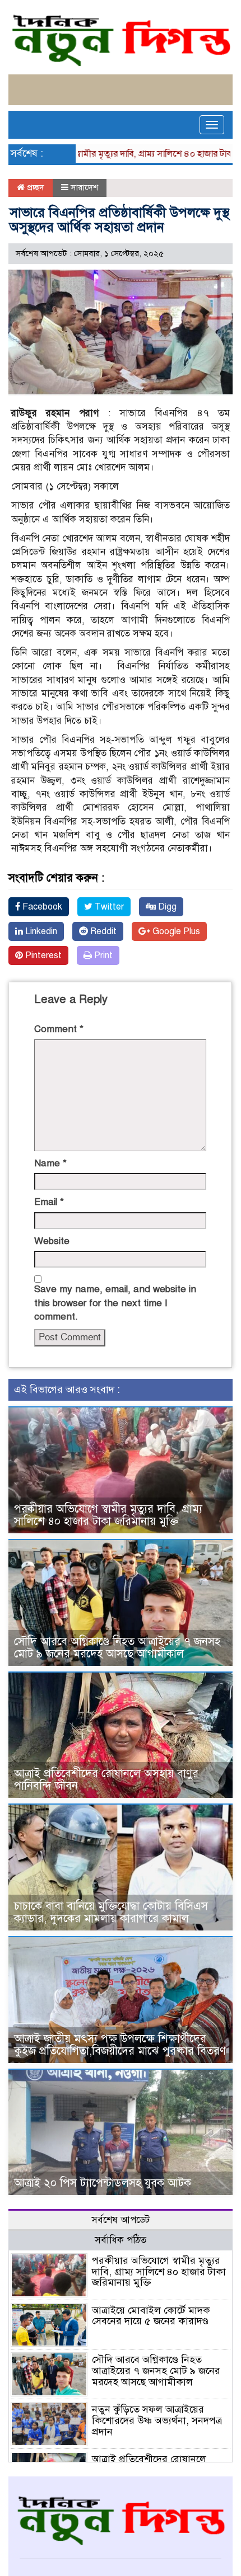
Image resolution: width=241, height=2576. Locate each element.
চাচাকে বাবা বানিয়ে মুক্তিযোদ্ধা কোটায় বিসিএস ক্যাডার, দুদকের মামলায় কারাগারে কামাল (111, 1912)
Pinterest (42, 955)
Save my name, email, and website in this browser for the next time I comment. (115, 1303)
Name (50, 1163)
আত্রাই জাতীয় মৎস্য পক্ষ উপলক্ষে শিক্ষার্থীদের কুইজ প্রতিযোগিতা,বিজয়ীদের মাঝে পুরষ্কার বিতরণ (120, 2045)
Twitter (108, 907)
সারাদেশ (84, 187)
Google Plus (175, 931)
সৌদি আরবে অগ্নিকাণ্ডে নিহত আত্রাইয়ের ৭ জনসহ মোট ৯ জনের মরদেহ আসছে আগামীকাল (117, 1648)
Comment (59, 1029)
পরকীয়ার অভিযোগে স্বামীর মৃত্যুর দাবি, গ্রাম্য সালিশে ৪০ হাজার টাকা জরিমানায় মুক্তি (108, 1515)
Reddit (102, 931)
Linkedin (40, 931)
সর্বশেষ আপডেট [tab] (121, 2220)
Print (102, 955)
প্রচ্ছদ (34, 187)
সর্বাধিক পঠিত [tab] (121, 2240)
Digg (166, 907)
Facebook (41, 907)
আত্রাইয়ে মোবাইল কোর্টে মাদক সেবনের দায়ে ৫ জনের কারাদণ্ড (151, 2316)
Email (49, 1202)
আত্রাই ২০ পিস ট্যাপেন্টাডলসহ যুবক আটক (103, 2183)
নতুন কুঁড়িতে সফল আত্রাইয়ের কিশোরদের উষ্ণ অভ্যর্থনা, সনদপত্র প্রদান (157, 2420)
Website (52, 1241)
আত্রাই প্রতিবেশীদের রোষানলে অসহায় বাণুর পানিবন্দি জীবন (106, 1780)
